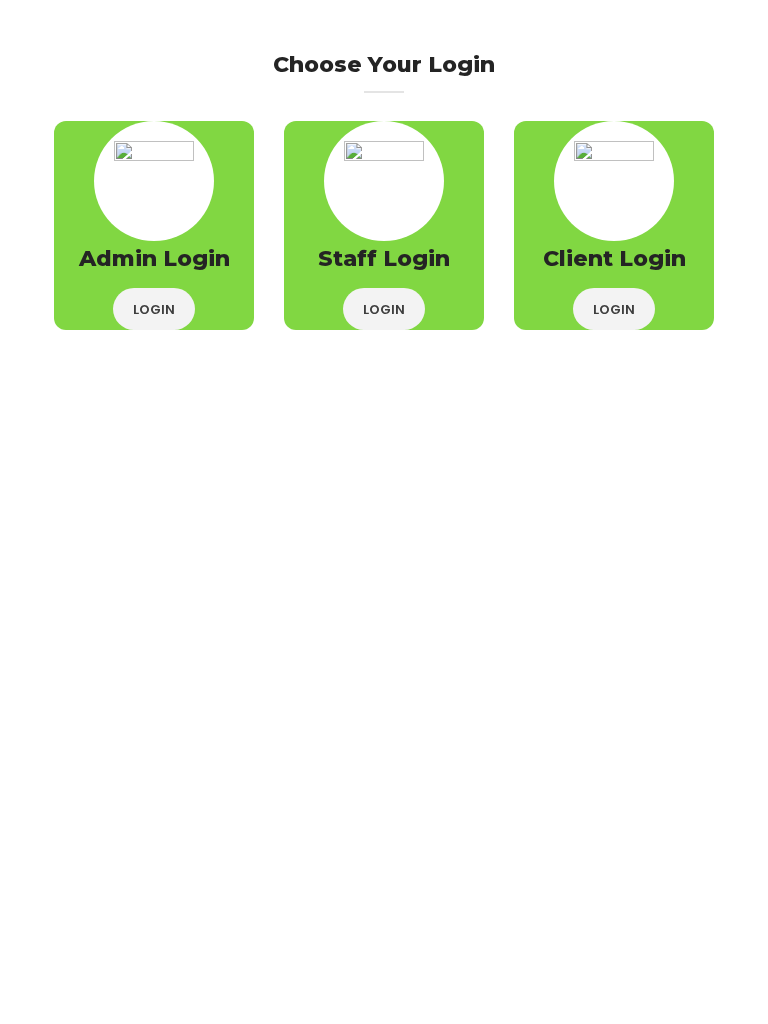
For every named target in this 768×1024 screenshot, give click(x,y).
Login (154, 309)
